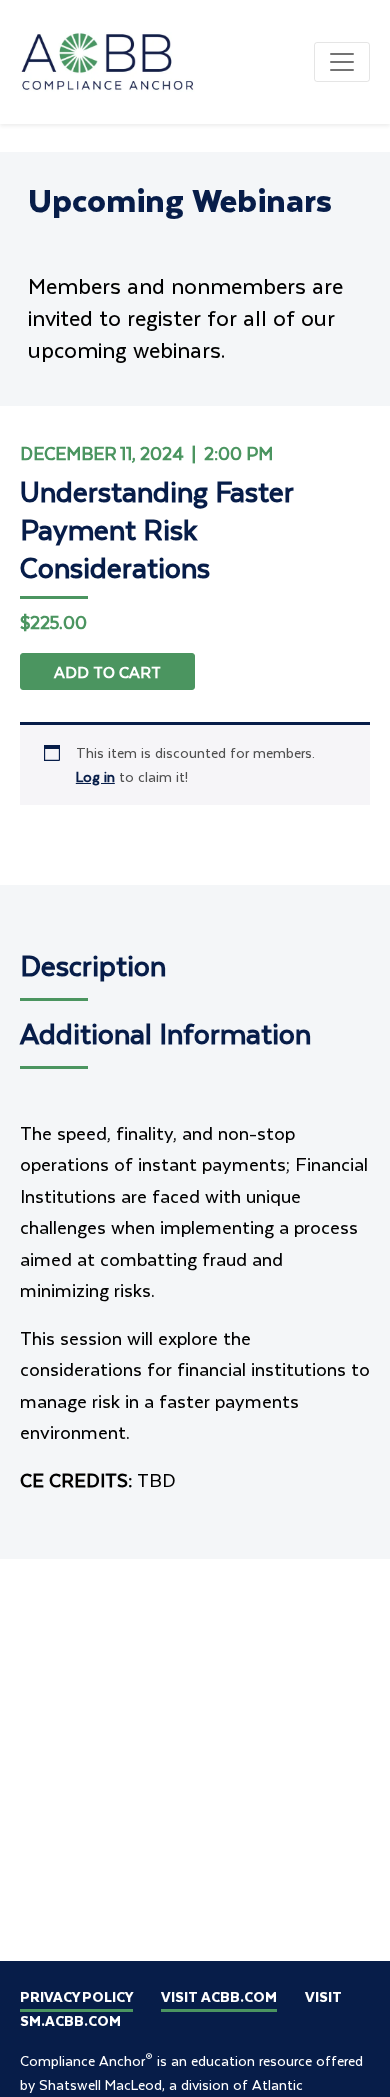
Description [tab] (93, 964)
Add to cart (107, 671)
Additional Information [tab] (165, 1032)
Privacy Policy (76, 1996)
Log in (95, 776)
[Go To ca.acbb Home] (120, 60)
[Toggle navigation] (342, 62)
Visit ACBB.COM (219, 1996)
